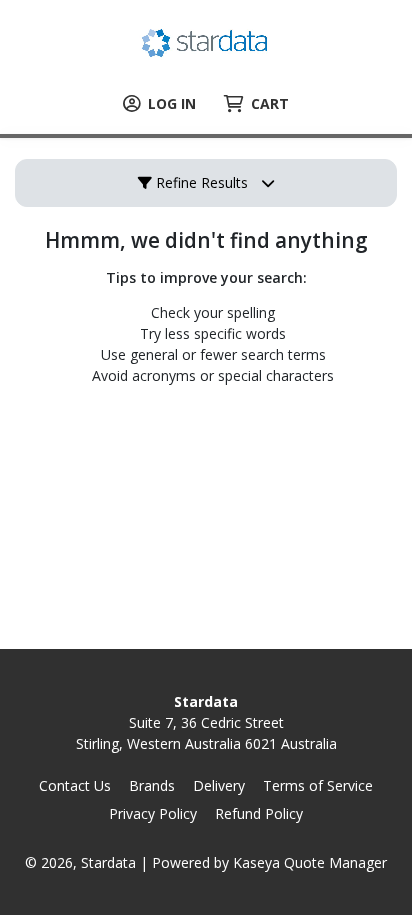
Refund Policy (259, 813)
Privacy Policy (153, 813)
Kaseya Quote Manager (310, 862)
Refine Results (200, 182)
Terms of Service (318, 785)
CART (270, 103)
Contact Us (75, 785)
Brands (152, 785)
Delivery (219, 785)
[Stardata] (206, 40)
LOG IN (172, 103)
